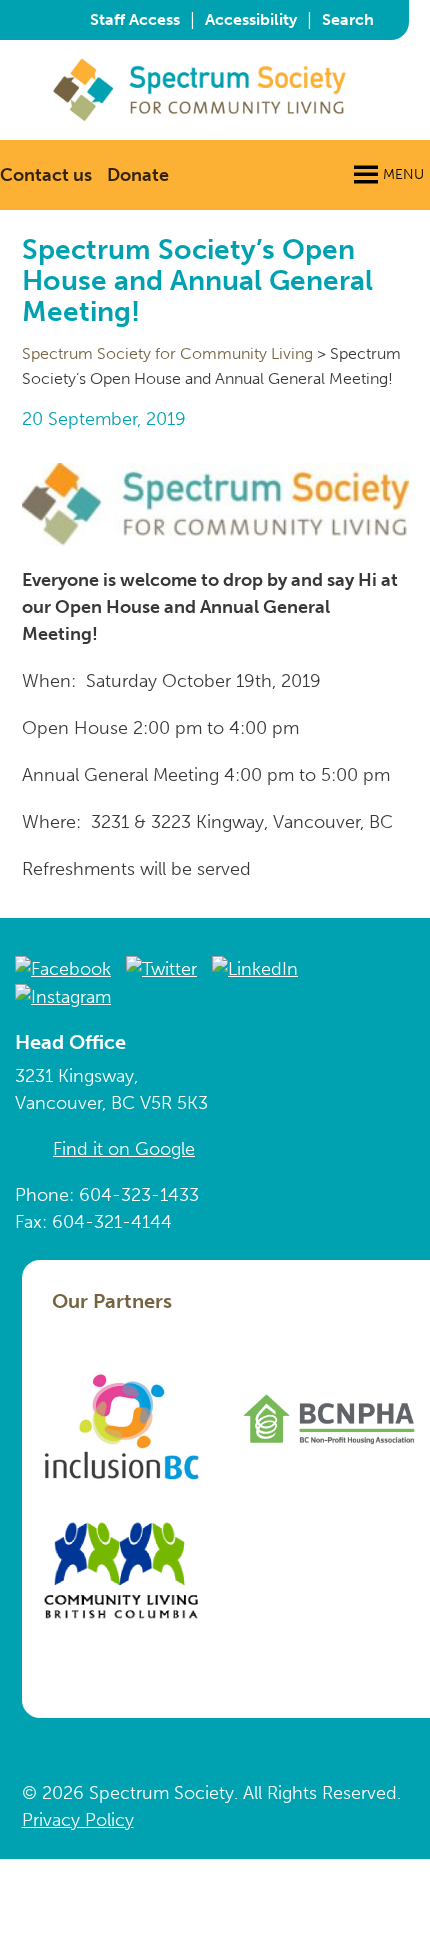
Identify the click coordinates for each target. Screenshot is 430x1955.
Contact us (46, 175)
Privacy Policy (78, 1820)
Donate (138, 175)
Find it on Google (124, 1149)
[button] (403, 175)
